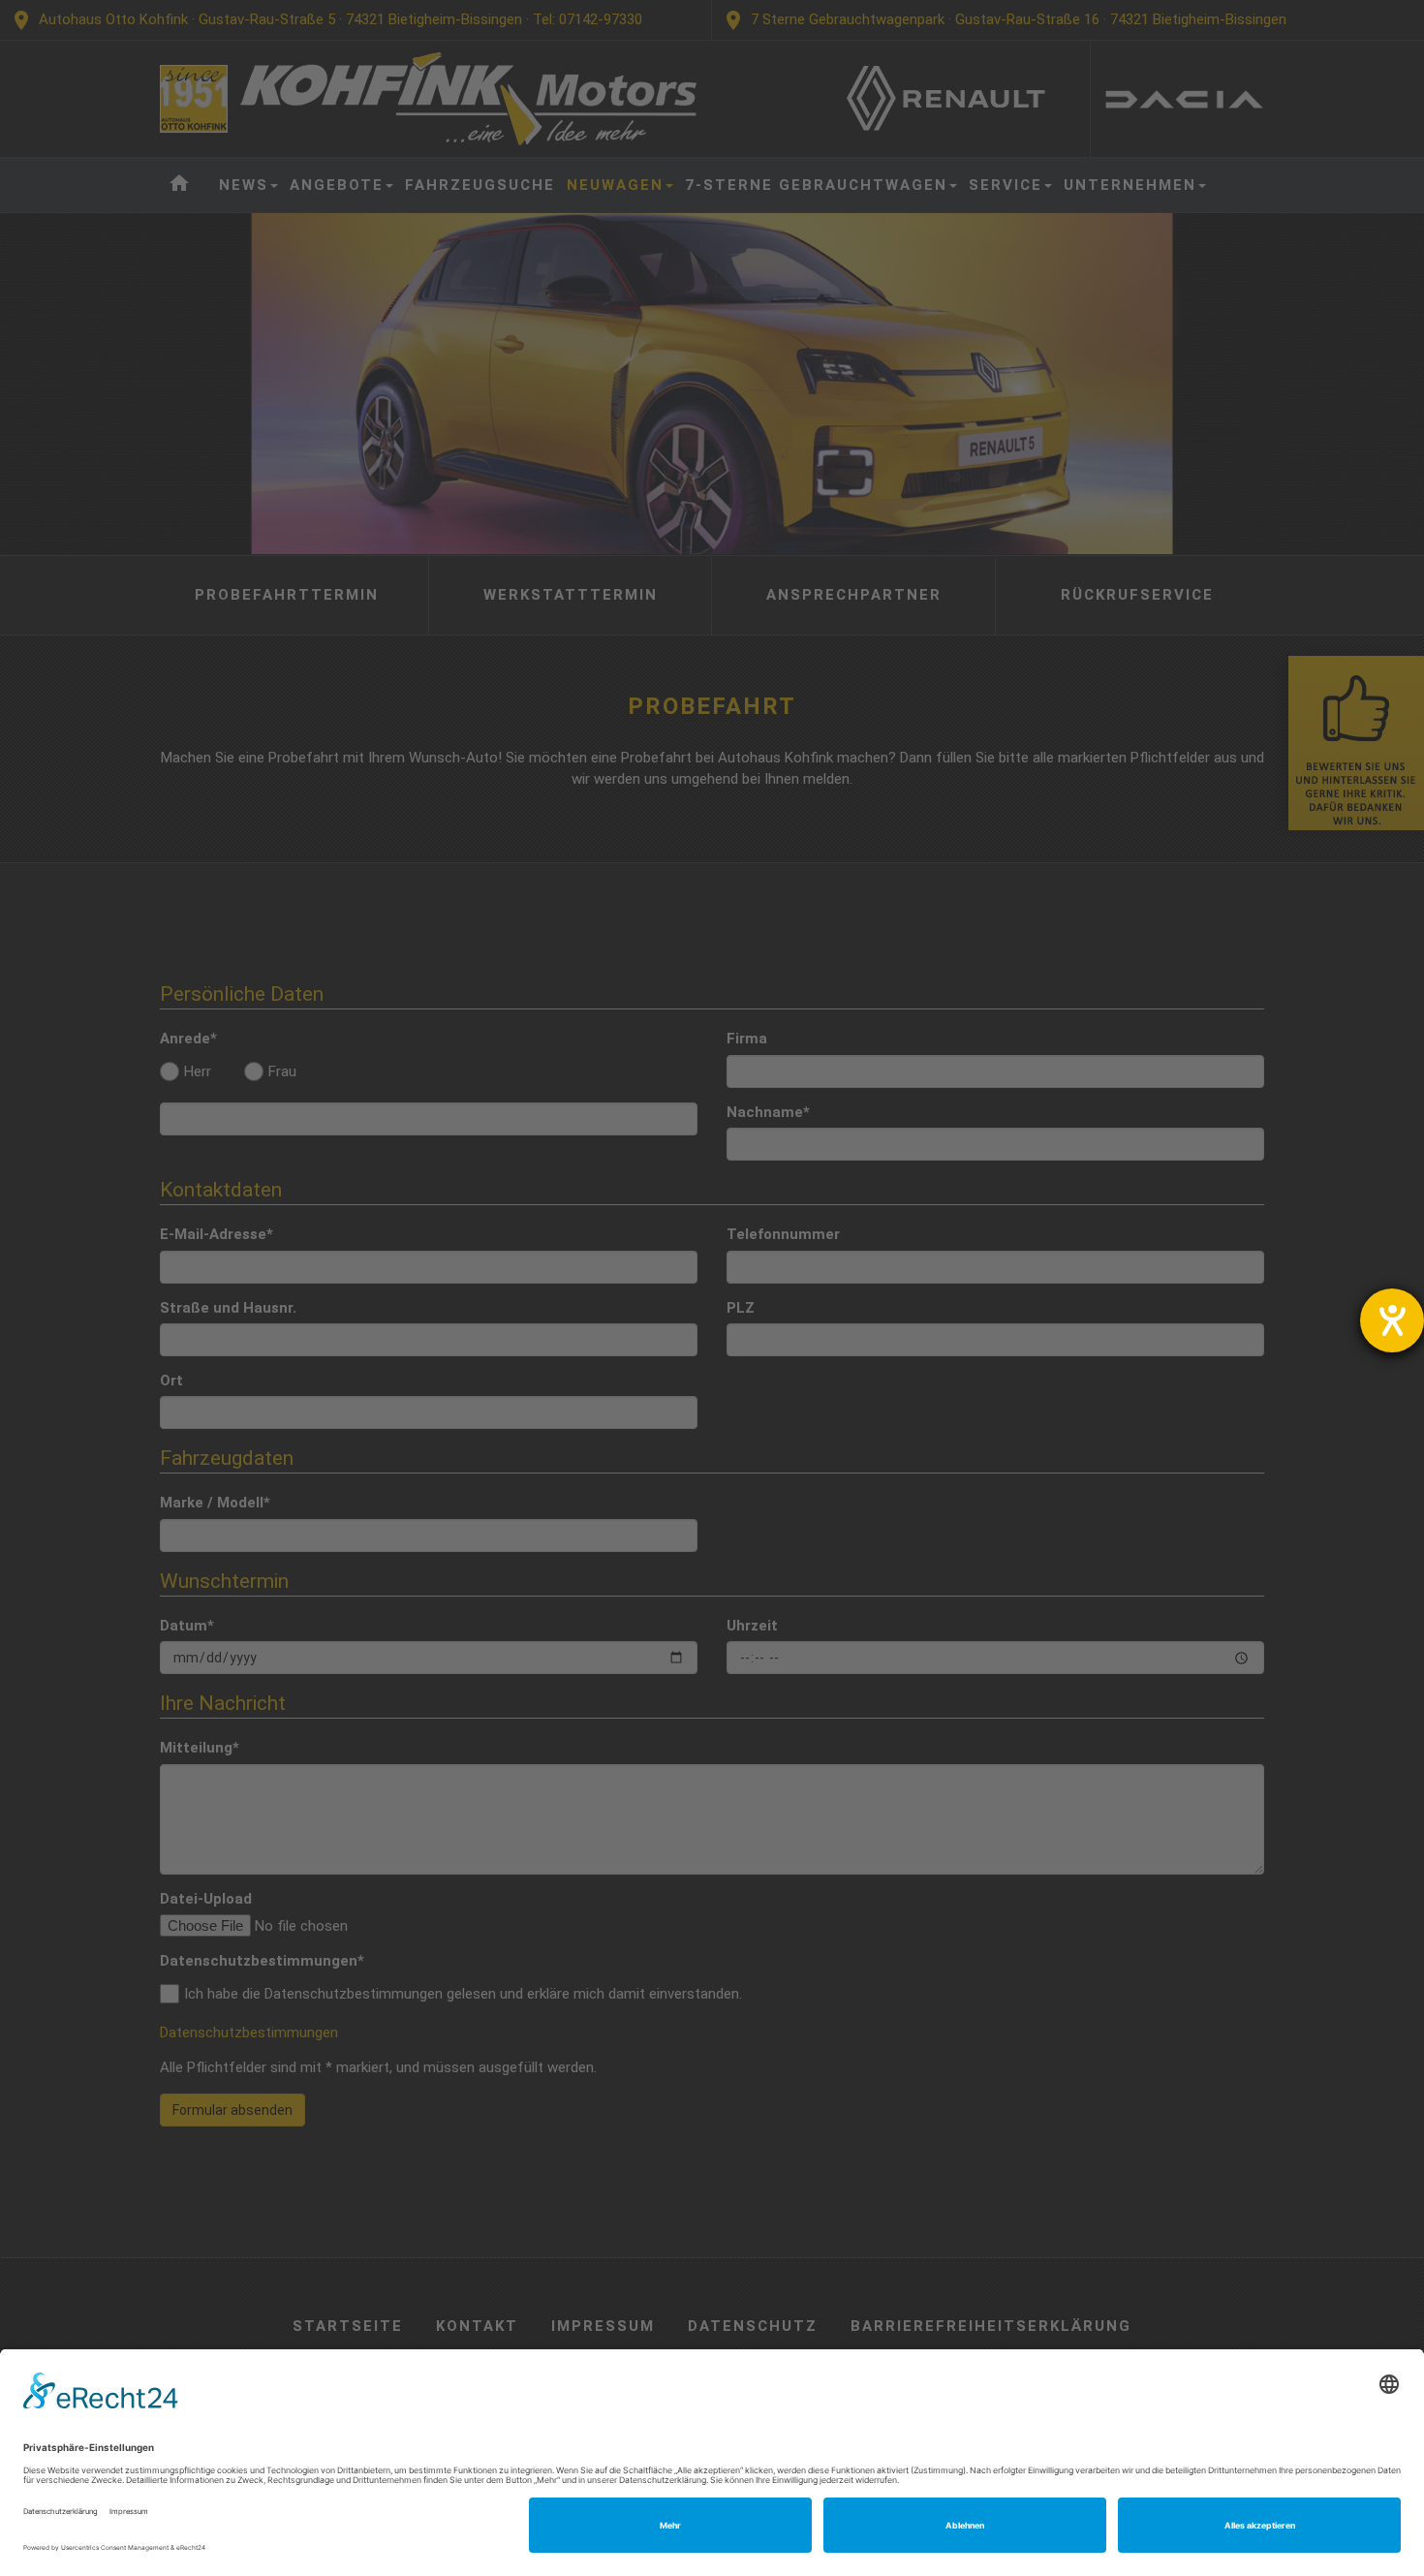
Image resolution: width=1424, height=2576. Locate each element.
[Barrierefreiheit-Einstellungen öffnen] (1392, 1320)
